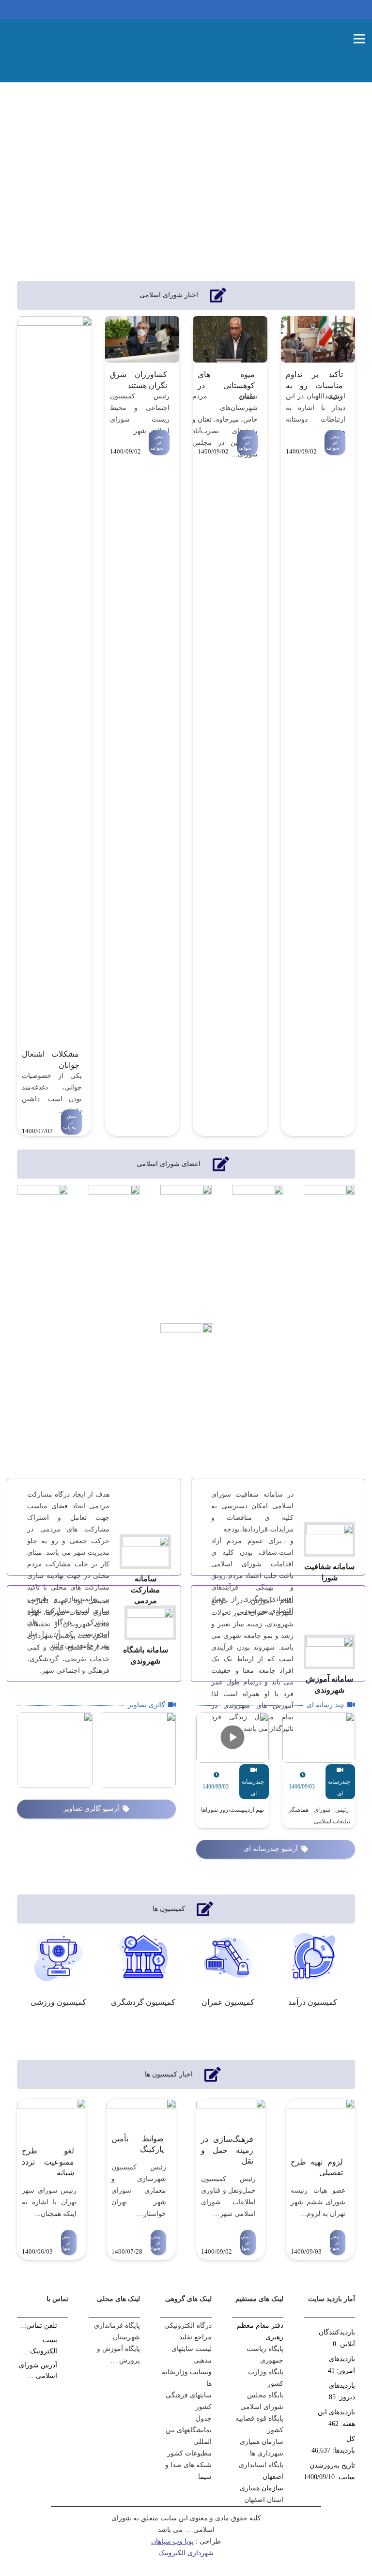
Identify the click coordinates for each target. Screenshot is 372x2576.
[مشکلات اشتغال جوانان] (54, 679)
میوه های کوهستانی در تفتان (226, 385)
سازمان (272, 2488)
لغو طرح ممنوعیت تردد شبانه (48, 2162)
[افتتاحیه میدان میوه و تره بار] (138, 1750)
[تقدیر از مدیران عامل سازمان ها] (55, 1750)
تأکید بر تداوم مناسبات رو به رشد (315, 385)
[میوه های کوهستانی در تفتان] (230, 339)
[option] (58, 1974)
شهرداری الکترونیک (186, 2553)
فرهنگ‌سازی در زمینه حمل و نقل (227, 2150)
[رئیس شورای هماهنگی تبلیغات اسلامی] (319, 1770)
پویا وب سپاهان (172, 2541)
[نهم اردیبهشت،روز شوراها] (232, 1770)
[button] (17, 1976)
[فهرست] (359, 39)
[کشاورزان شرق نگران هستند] (142, 339)
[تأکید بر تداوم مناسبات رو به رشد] (318, 339)
